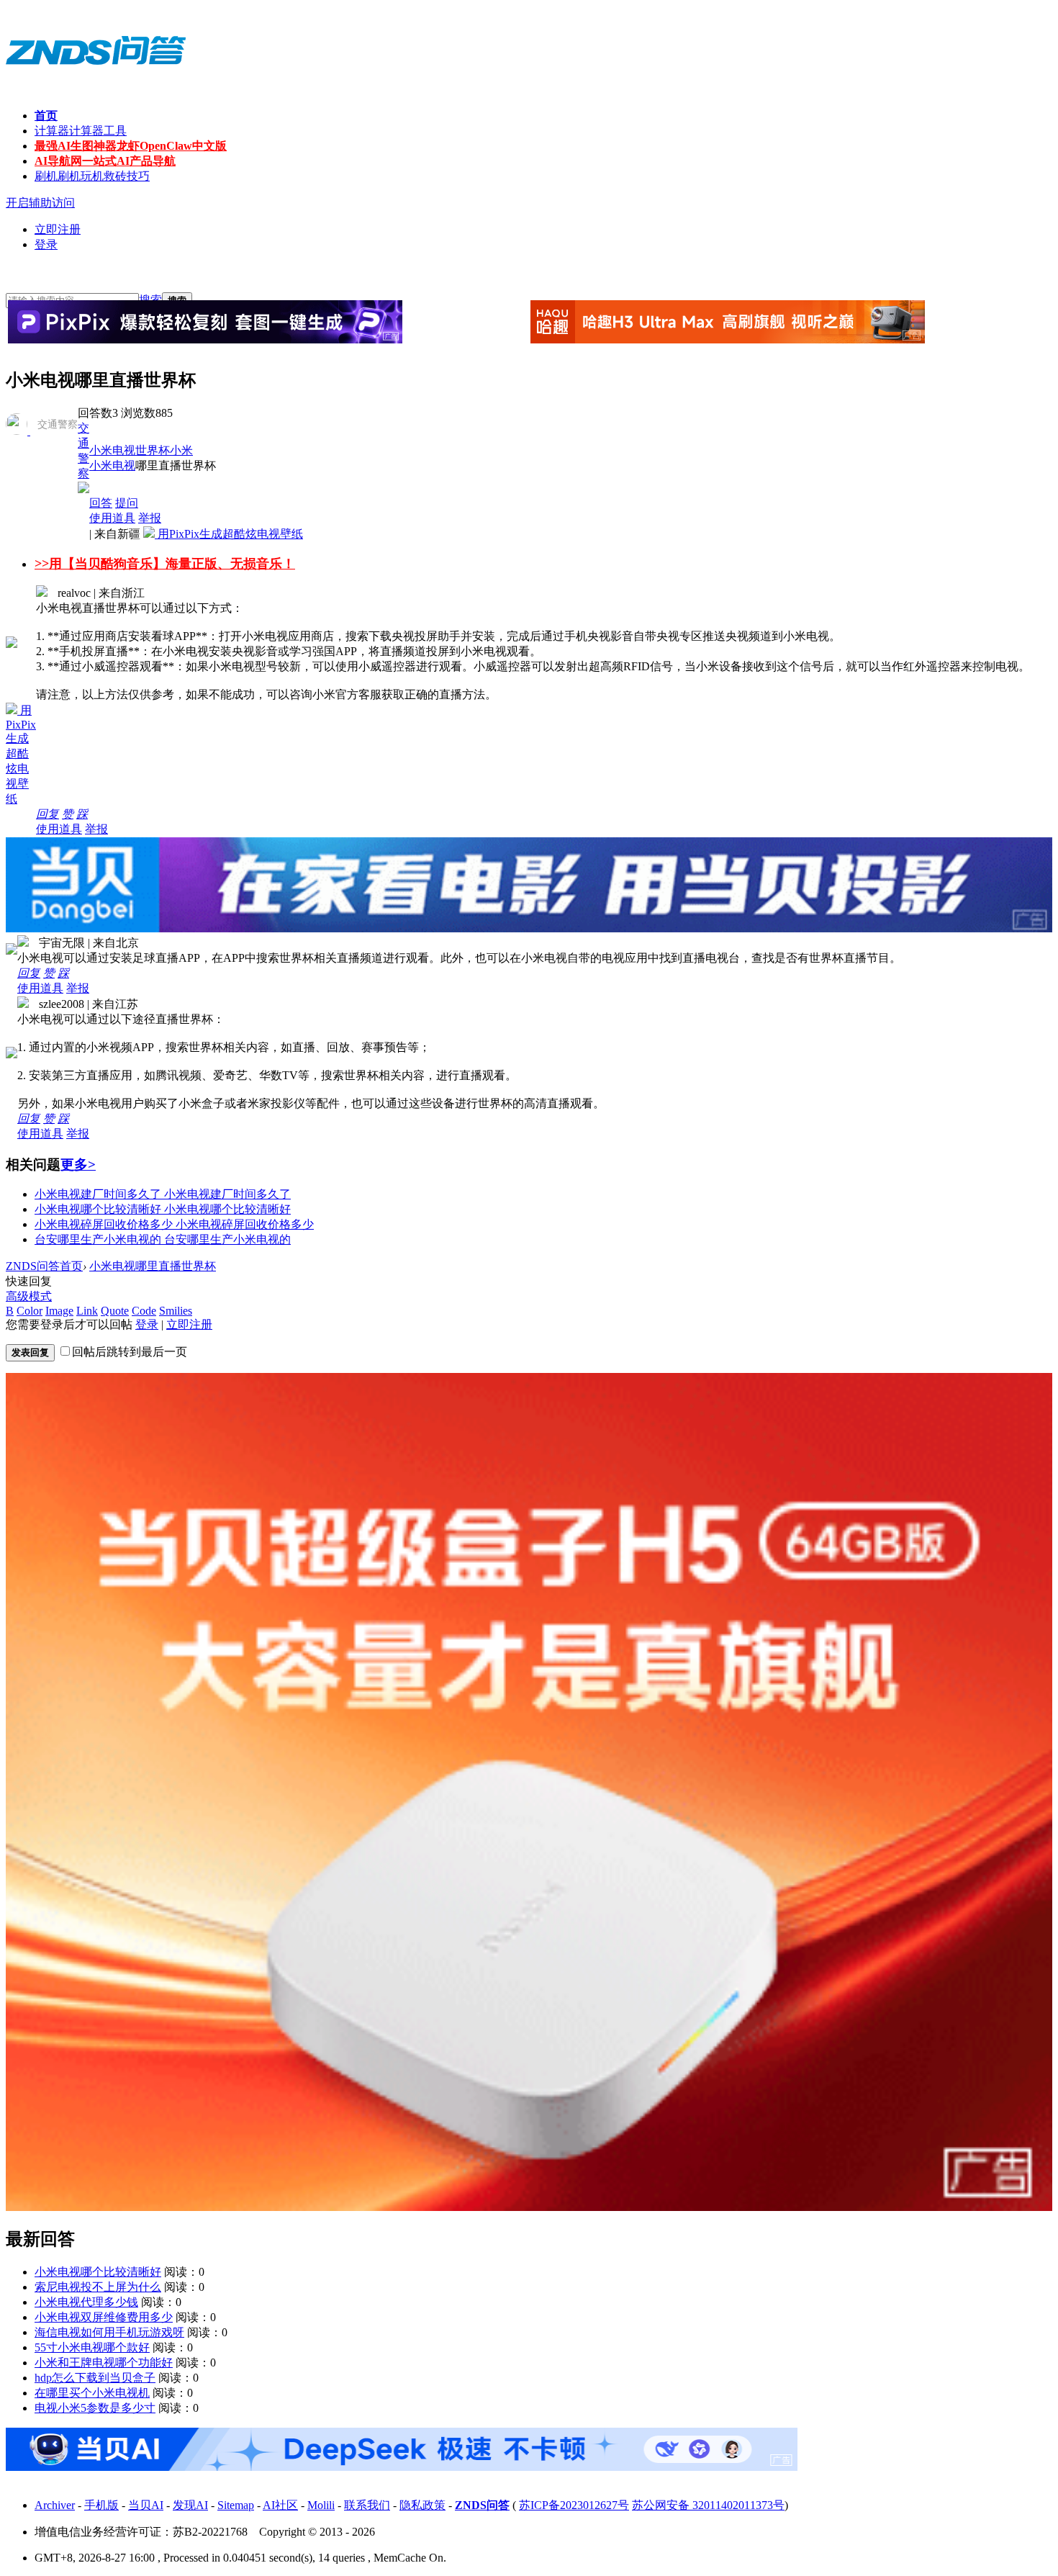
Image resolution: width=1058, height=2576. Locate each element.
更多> (78, 1165)
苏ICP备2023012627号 (574, 2505)
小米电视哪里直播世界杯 (153, 1266)
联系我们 (367, 2505)
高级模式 (29, 1296)
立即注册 (58, 229)
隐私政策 (422, 2505)
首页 (46, 116)
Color (30, 1311)
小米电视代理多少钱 (86, 2302)
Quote (115, 1311)
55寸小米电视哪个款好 (92, 2347)
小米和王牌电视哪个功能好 (104, 2363)
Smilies (176, 1311)
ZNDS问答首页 (44, 1266)
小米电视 (112, 450)
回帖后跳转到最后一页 (130, 1352)
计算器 (81, 131)
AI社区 (280, 2505)
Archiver (55, 2505)
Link (87, 1311)
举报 (150, 518)
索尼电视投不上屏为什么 (98, 2287)
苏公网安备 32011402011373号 (708, 2505)
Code (144, 1311)
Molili (321, 2505)
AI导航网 (105, 161)
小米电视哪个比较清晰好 (98, 2272)
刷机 (92, 176)
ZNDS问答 (482, 2505)
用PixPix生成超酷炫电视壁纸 (229, 534)
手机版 (101, 2505)
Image (59, 1311)
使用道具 (112, 518)
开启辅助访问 (40, 203)
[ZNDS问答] (96, 79)
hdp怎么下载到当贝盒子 (95, 2378)
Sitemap (236, 2505)
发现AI (190, 2505)
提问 (127, 503)
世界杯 (153, 450)
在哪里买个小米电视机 (92, 2393)
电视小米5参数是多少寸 (95, 2408)
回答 (101, 503)
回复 (48, 814)
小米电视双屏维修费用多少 (104, 2317)
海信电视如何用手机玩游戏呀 (109, 2332)
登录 (46, 244)
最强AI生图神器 (131, 146)
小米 (181, 450)
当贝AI (146, 2505)
